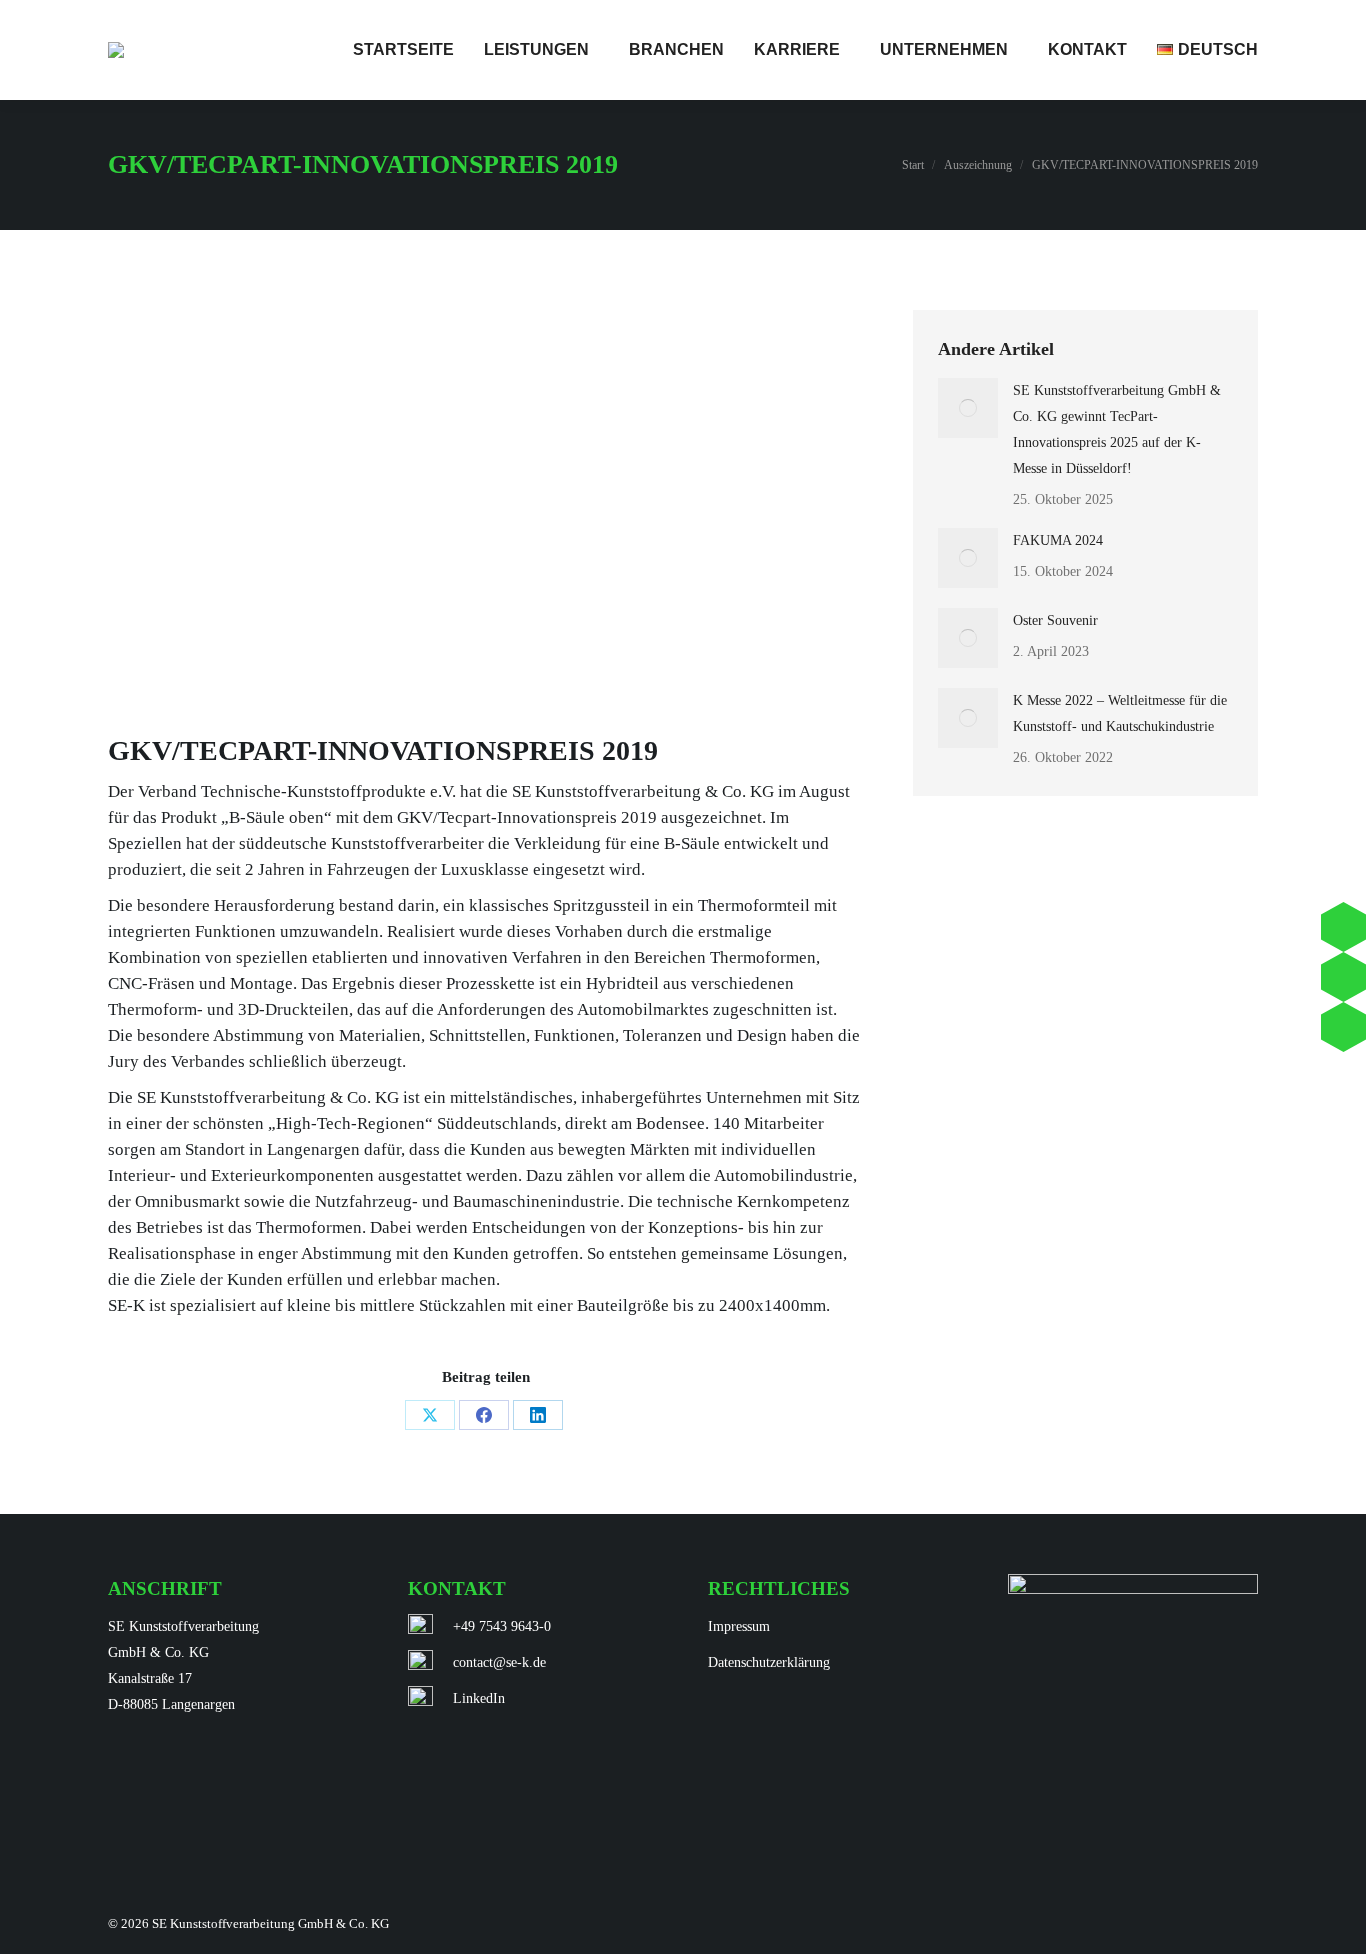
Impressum (739, 1626)
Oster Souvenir (1055, 620)
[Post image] (968, 408)
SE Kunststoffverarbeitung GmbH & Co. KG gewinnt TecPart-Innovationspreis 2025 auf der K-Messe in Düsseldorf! (1117, 429)
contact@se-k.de (499, 1662)
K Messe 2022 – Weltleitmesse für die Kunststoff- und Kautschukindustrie (1120, 713)
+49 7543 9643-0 (502, 1626)
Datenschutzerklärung (769, 1662)
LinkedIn (479, 1698)
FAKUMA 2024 (1058, 540)
